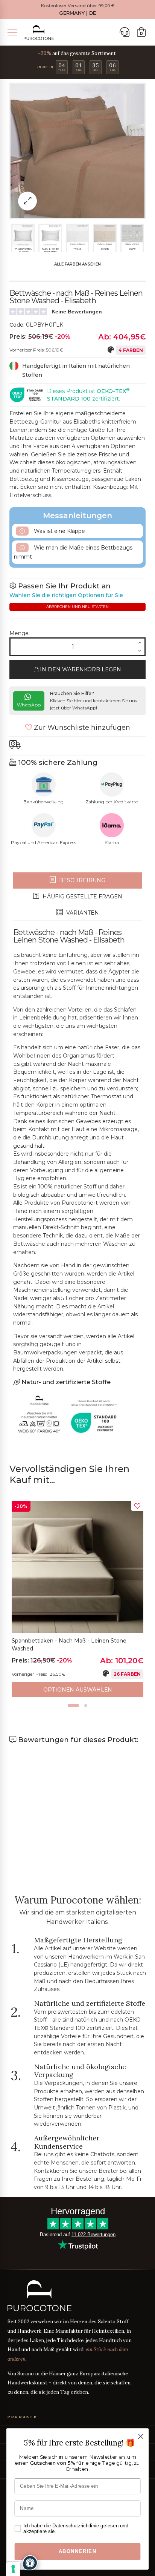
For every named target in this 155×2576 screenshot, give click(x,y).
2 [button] (86, 1706)
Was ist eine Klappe (59, 531)
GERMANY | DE (77, 13)
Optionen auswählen (78, 1690)
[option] (77, 1599)
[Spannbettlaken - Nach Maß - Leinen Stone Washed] (77, 1567)
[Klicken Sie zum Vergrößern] (27, 201)
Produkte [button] (22, 2417)
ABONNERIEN (78, 2551)
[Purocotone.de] (39, 33)
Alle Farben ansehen (77, 264)
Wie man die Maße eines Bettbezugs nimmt (73, 552)
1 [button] (73, 1706)
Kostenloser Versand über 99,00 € (78, 6)
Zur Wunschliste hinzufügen (81, 728)
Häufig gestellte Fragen (82, 897)
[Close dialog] (141, 2436)
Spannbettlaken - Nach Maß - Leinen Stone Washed (69, 1645)
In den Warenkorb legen (80, 669)
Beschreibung (81, 880)
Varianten (82, 913)
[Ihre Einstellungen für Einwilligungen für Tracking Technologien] (13, 2569)
